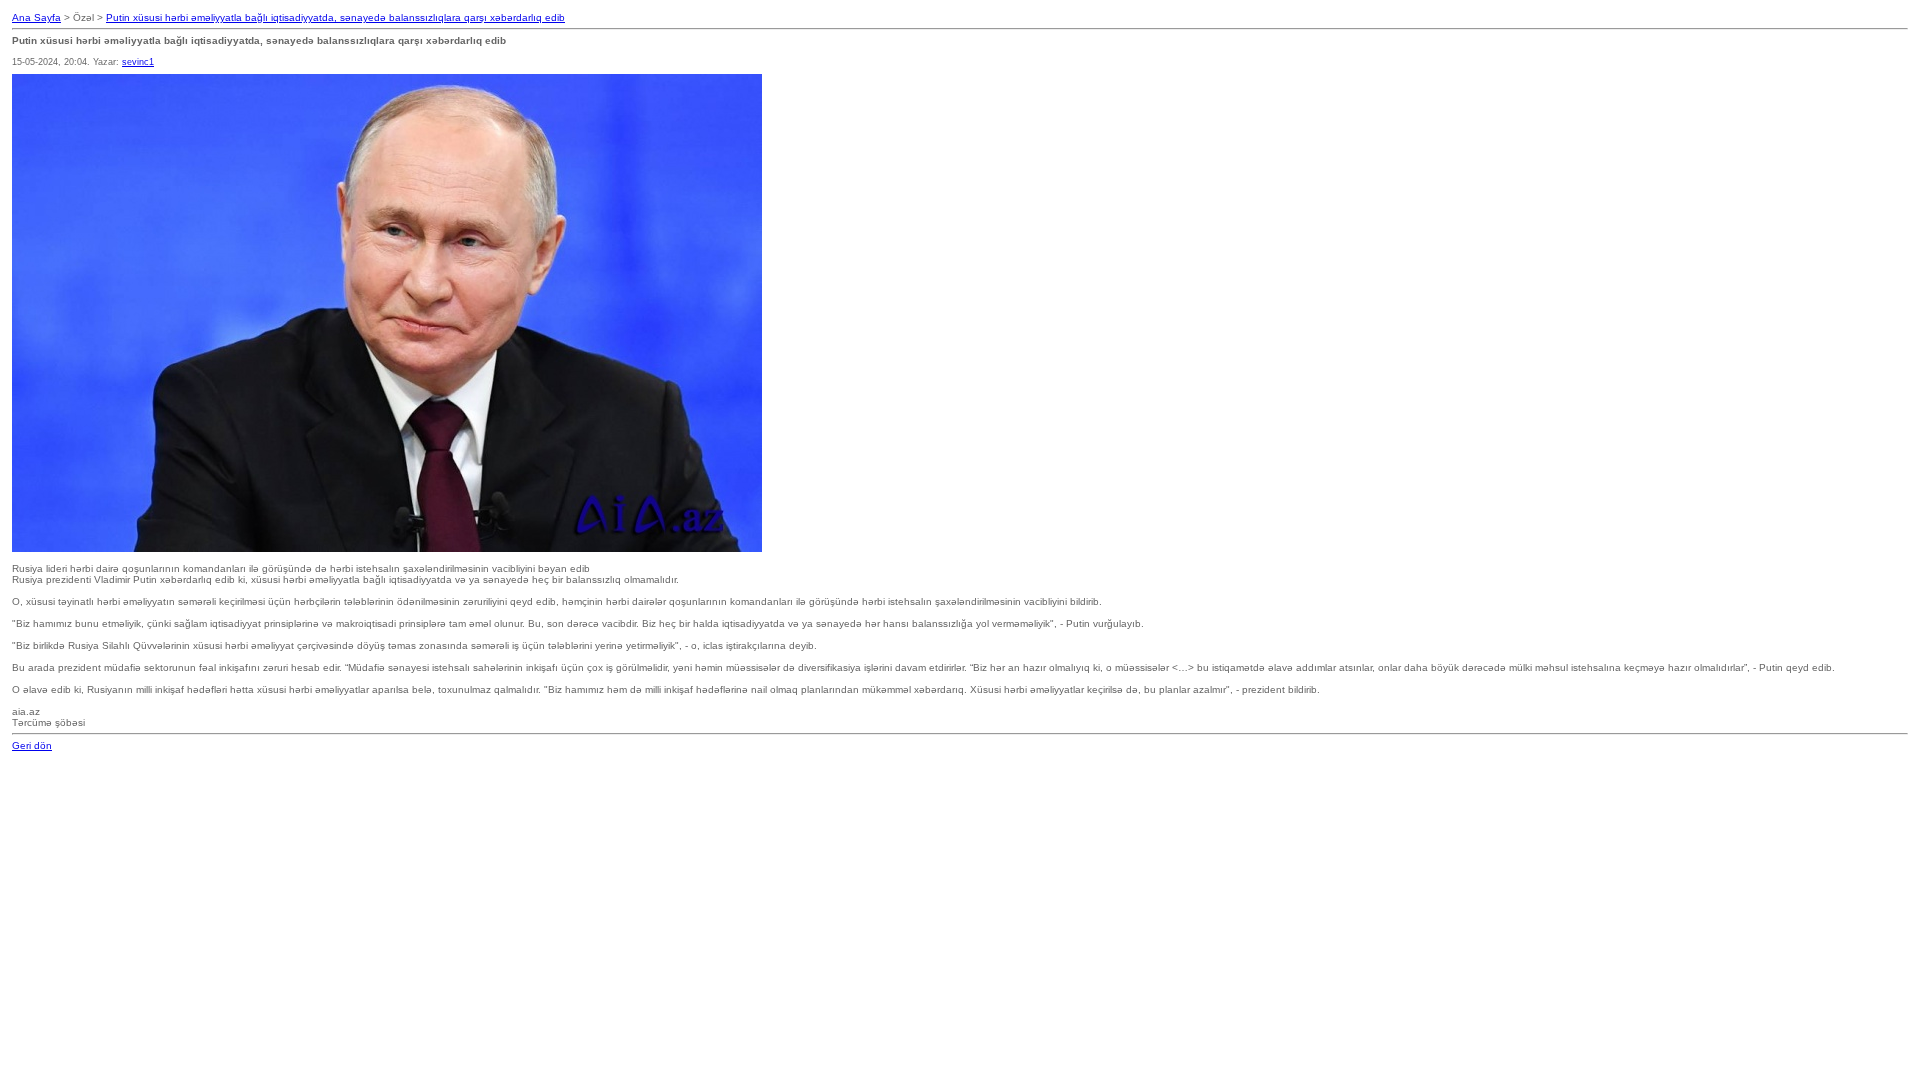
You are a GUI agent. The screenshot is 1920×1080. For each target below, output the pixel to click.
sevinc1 (138, 62)
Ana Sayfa (36, 17)
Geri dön (32, 745)
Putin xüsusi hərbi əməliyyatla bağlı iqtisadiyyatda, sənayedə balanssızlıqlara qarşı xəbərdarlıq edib (335, 17)
